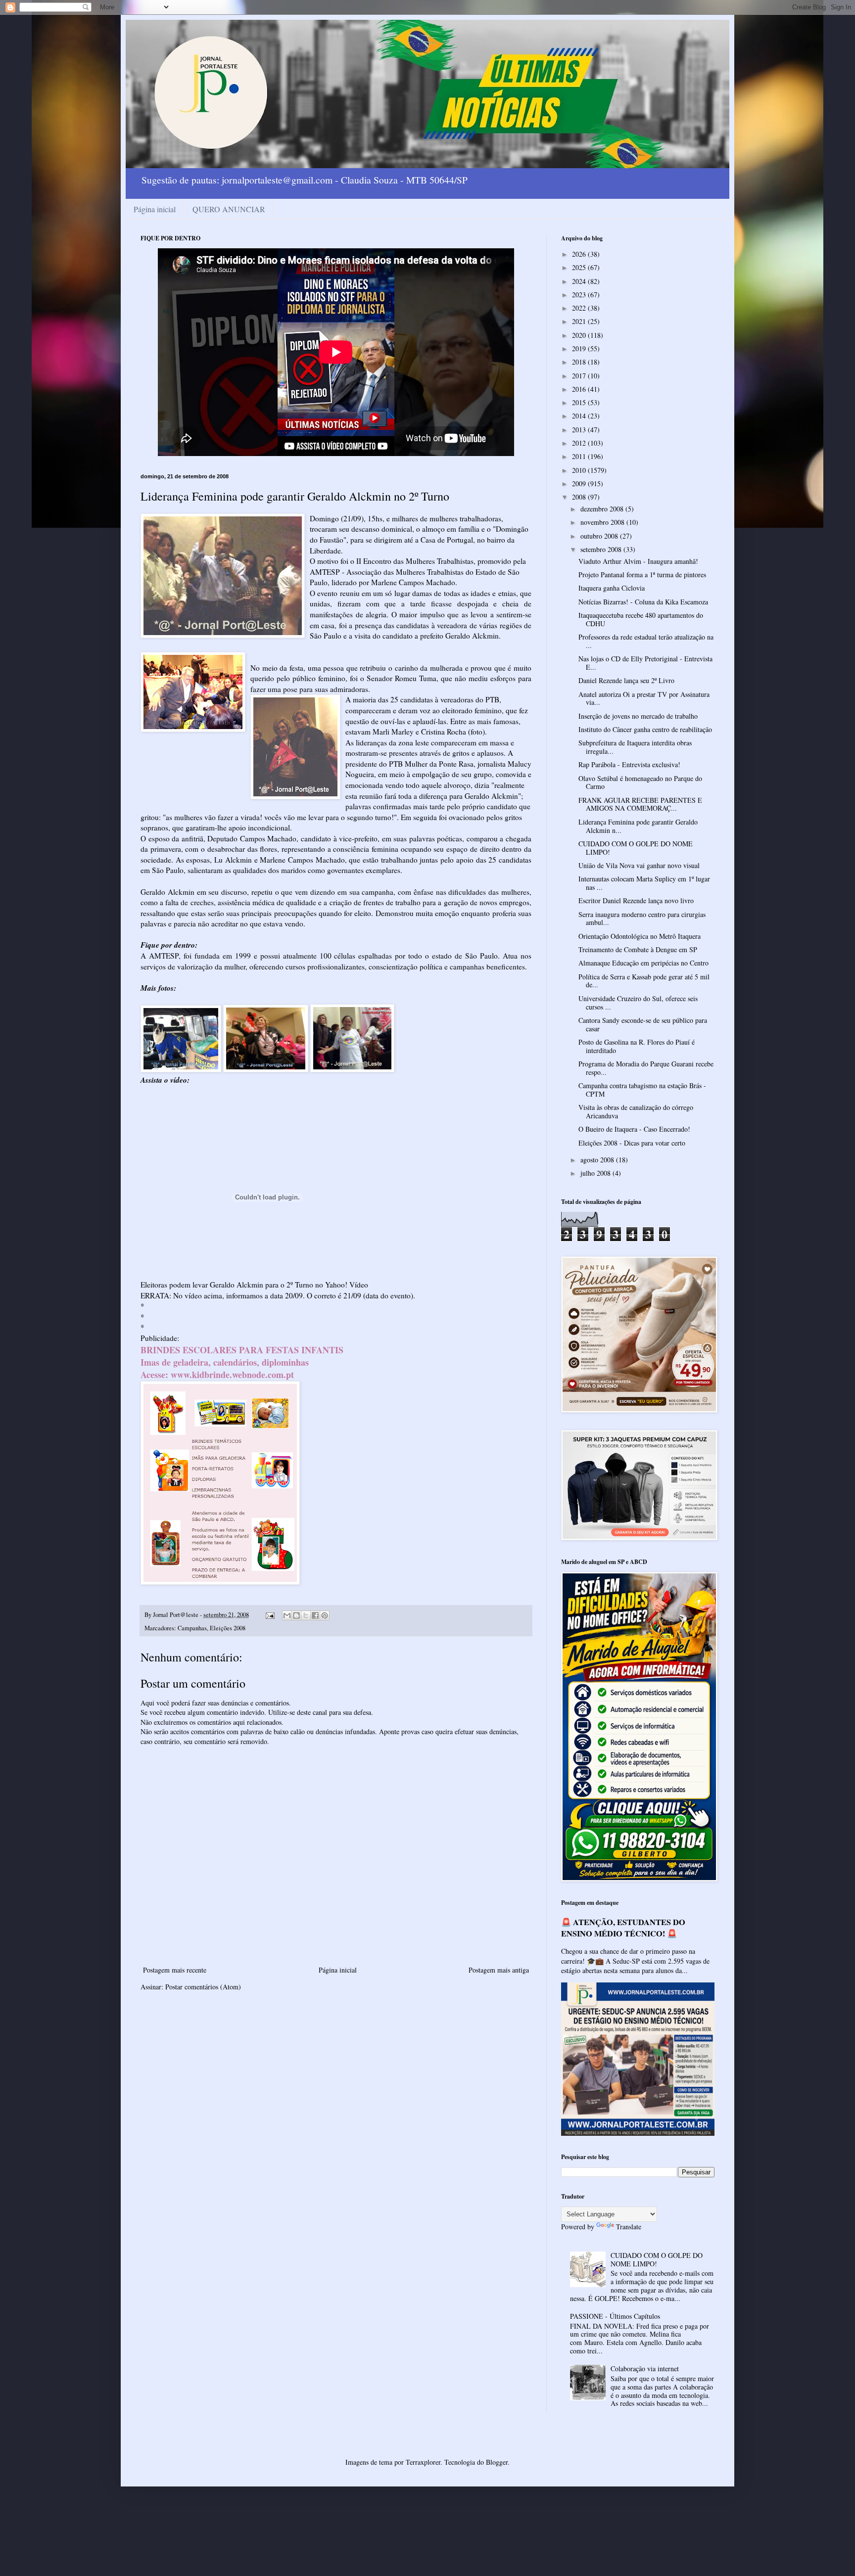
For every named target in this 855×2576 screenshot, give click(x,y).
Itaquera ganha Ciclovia (612, 588)
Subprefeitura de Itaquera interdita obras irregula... (635, 747)
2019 (580, 348)
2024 (580, 281)
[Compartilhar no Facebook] (315, 1615)
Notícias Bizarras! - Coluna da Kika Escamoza (643, 602)
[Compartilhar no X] (306, 1615)
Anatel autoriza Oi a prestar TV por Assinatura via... (644, 698)
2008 (580, 497)
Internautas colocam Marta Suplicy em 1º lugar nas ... (644, 883)
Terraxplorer (423, 2462)
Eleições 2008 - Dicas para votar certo (632, 1143)
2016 (580, 389)
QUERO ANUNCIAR (229, 209)
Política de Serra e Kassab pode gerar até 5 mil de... (644, 981)
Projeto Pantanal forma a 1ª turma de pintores (642, 575)
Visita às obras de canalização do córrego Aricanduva (636, 1111)
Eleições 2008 (228, 1628)
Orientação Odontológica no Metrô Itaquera (640, 936)
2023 (580, 295)
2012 (580, 443)
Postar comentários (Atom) (203, 1987)
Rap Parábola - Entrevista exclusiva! (629, 764)
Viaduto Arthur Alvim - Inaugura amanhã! (638, 561)
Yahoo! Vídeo (347, 1285)
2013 (580, 430)
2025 (580, 267)
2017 (580, 376)
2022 (580, 308)
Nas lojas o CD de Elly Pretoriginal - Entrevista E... (645, 663)
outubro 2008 (600, 536)
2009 (580, 483)
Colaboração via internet (645, 2369)
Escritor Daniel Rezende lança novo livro (636, 900)
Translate (629, 2227)
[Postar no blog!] (296, 1615)
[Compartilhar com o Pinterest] (325, 1615)
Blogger (497, 2462)
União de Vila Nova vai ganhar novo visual (639, 865)
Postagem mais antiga (499, 1970)
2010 (580, 470)
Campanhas (192, 1628)
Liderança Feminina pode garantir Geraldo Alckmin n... (638, 826)
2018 (580, 362)
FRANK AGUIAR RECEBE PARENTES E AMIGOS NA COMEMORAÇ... (640, 804)
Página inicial (155, 209)
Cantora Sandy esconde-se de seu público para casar (643, 1024)
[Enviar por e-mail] (287, 1615)
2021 (580, 321)
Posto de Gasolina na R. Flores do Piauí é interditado (637, 1046)
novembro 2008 (603, 522)
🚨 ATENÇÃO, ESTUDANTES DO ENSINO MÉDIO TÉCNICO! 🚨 (623, 1928)
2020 (580, 335)
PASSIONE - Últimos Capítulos (615, 2316)
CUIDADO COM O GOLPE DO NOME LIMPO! (636, 848)
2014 (580, 416)
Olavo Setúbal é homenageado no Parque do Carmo (640, 782)
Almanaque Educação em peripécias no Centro (643, 963)
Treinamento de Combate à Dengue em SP (638, 949)
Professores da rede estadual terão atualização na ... (646, 641)
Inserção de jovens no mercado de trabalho (638, 716)
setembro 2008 (602, 549)
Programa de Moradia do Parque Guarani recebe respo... (646, 1068)
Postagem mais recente (175, 1970)
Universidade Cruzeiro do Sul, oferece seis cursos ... (638, 1003)
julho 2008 (596, 1173)
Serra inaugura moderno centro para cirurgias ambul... (642, 919)
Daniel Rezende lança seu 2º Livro (626, 680)
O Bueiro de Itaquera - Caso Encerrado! (634, 1129)
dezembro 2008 (603, 509)
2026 (580, 254)
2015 (580, 402)
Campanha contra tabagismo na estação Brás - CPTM (642, 1090)
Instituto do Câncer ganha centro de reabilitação (645, 729)
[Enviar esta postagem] (269, 1615)
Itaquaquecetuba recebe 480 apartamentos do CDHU (641, 619)
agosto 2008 (598, 1160)
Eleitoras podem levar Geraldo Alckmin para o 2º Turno (227, 1285)
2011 (580, 456)
